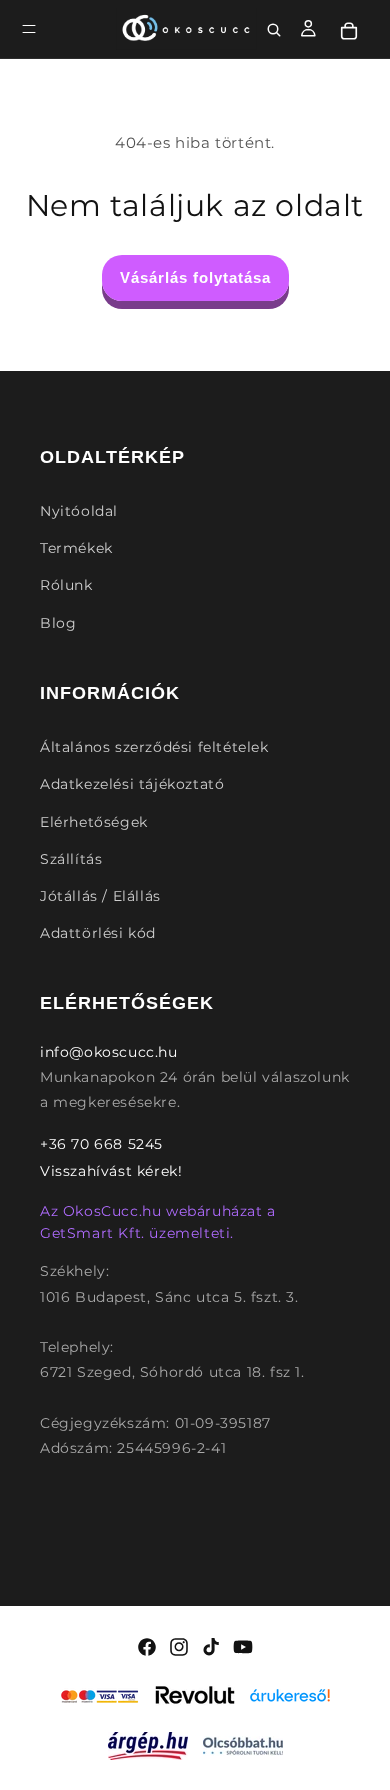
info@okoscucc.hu (109, 1052)
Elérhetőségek (94, 822)
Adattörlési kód (98, 933)
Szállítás (71, 859)
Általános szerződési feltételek (154, 747)
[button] (29, 29)
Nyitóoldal (79, 511)
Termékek (76, 548)
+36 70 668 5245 (101, 1144)
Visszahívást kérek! (111, 1171)
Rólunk (66, 585)
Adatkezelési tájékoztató (132, 784)
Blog (58, 623)
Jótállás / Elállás (100, 896)
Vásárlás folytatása (195, 277)
